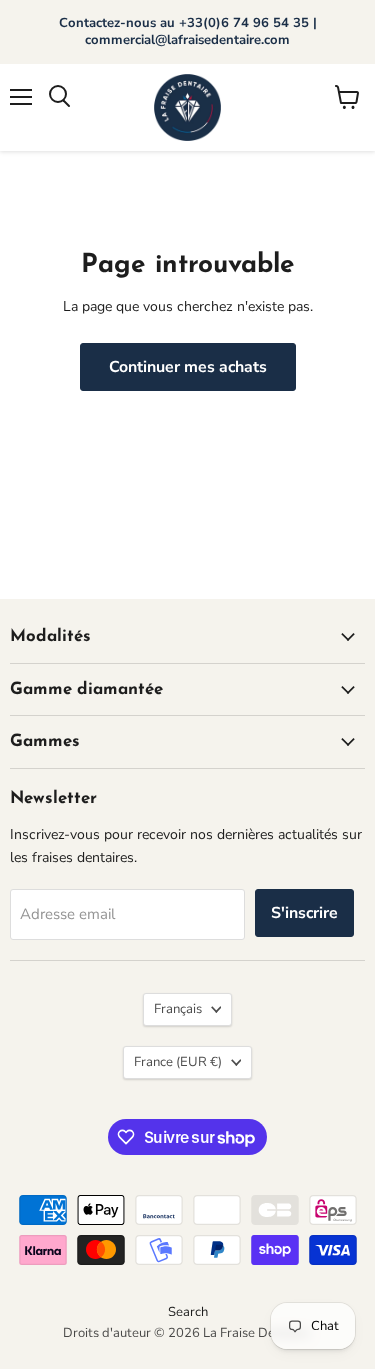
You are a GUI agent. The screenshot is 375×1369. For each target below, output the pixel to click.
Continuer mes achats (188, 367)
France (178, 1062)
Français (178, 1009)
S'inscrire (304, 913)
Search (188, 1312)
